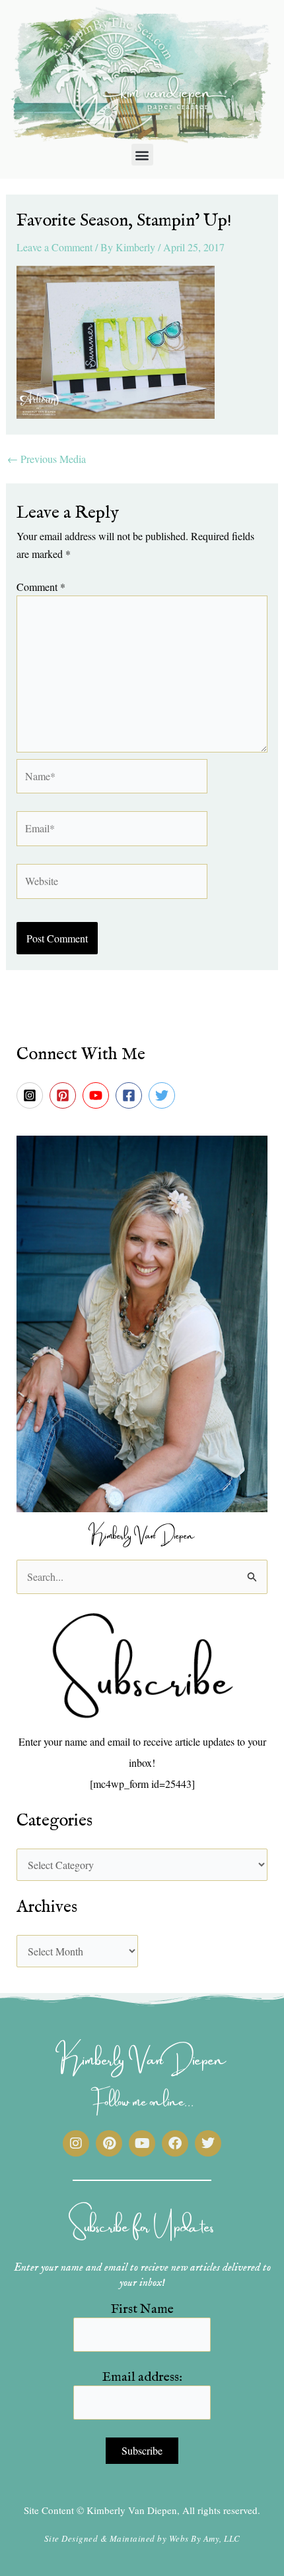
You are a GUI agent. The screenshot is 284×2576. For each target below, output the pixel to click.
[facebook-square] (131, 1095)
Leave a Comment (54, 247)
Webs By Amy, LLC (205, 2538)
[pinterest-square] (65, 1095)
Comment (41, 587)
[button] (142, 155)
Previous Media (47, 459)
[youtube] (98, 1095)
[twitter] (164, 1095)
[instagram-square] (32, 1095)
